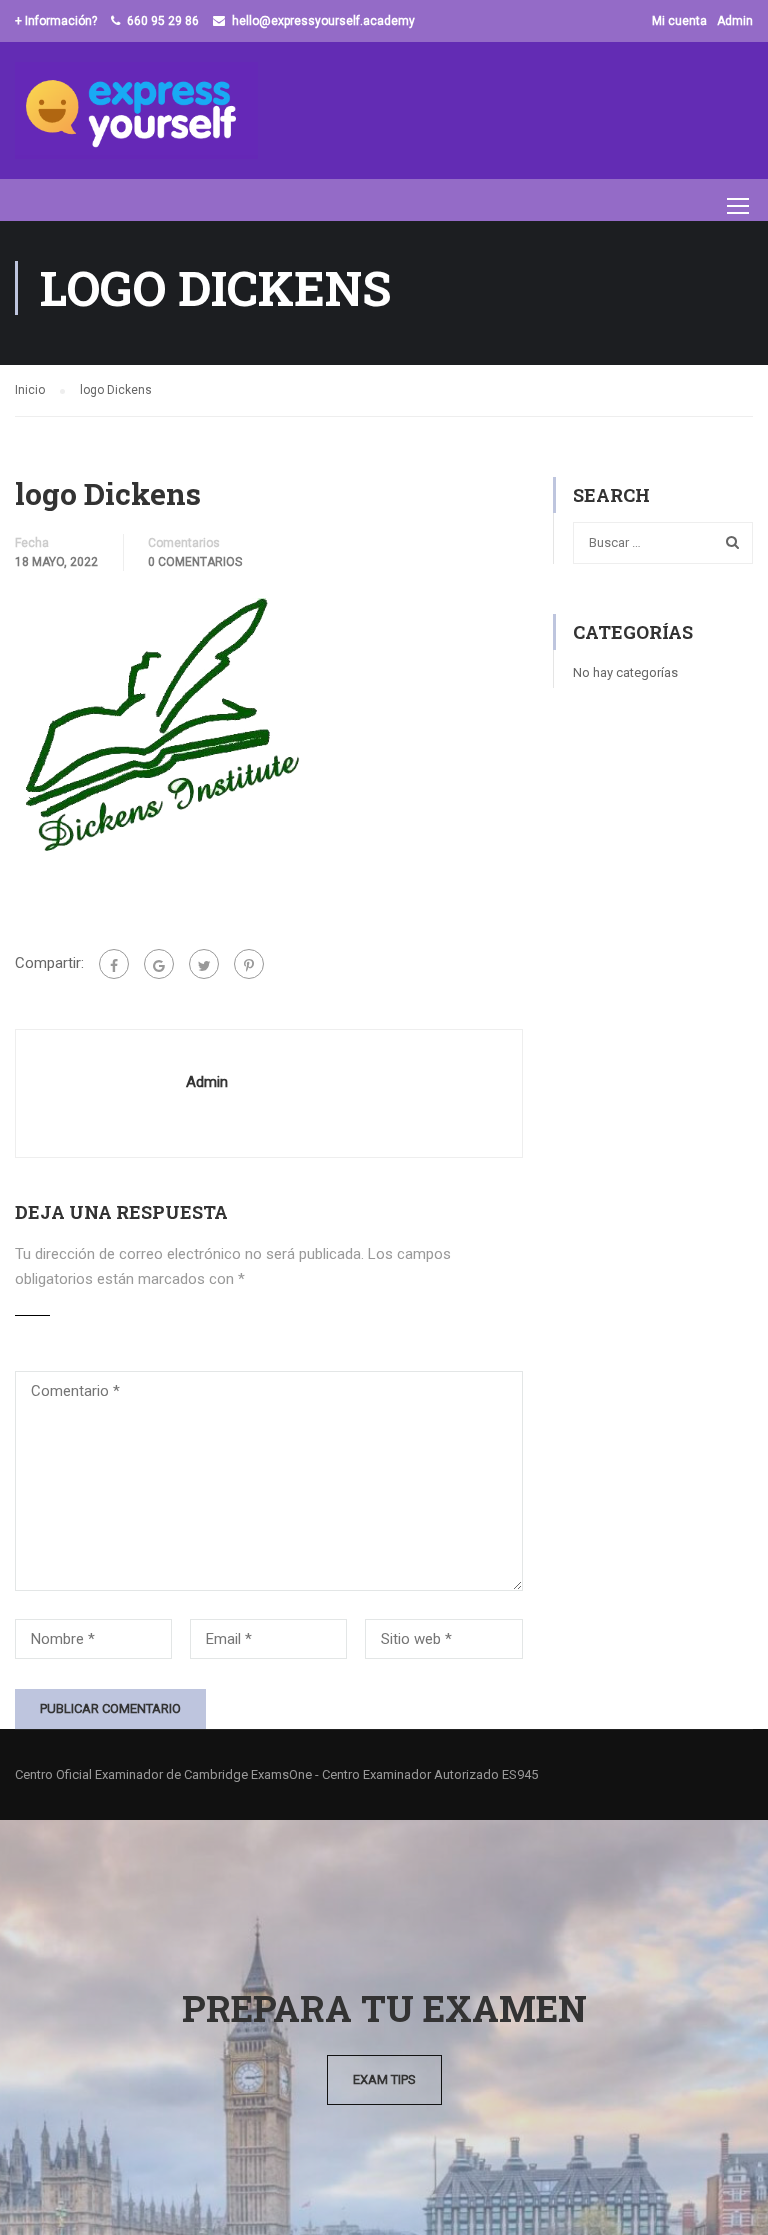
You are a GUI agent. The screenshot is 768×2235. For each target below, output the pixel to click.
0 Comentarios (195, 562)
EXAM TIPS (384, 2079)
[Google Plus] (159, 964)
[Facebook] (114, 964)
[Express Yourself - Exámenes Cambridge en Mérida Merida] (136, 110)
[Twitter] (204, 964)
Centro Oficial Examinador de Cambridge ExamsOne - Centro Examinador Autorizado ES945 (276, 1774)
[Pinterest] (249, 964)
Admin (735, 21)
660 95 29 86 (163, 21)
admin (207, 1082)
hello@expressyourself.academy (323, 21)
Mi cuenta (679, 21)
